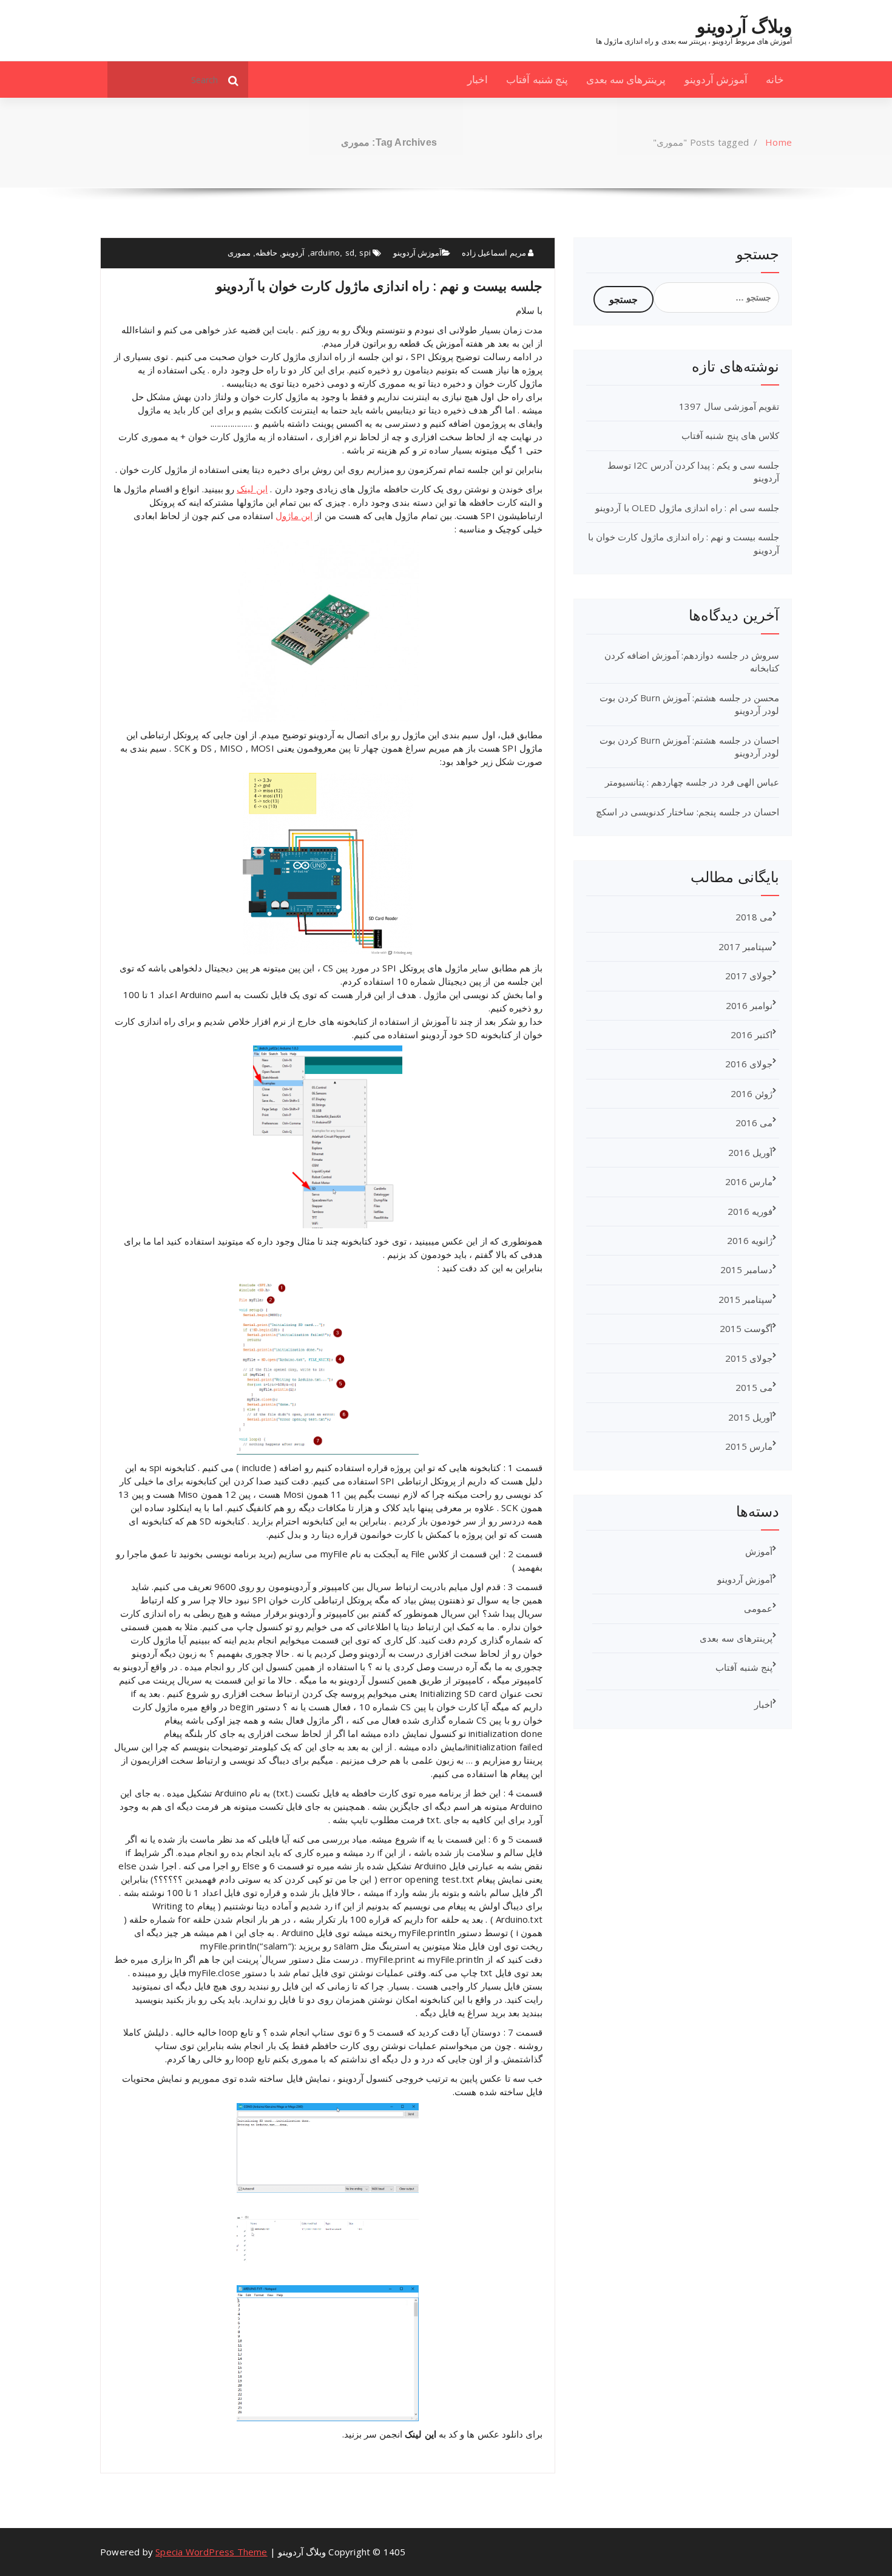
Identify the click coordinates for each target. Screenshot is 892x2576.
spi (365, 253)
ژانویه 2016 (750, 1240)
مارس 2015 (749, 1446)
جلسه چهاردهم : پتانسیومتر (656, 782)
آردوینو (293, 253)
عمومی (758, 1608)
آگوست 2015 (746, 1328)
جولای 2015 (749, 1358)
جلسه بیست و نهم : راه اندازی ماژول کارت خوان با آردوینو (379, 285)
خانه (775, 79)
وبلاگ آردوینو (744, 26)
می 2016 (754, 1123)
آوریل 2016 (750, 1152)
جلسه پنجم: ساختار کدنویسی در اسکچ (668, 812)
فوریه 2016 (750, 1211)
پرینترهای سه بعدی (626, 79)
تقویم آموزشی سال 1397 (729, 406)
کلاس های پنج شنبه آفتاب (730, 435)
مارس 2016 (749, 1181)
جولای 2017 (749, 976)
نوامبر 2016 (749, 1005)
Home (779, 142)
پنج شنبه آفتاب (537, 79)
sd (350, 253)
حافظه (266, 253)
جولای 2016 (749, 1064)
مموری (239, 253)
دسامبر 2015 (746, 1269)
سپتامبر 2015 (745, 1299)
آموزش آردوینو (716, 79)
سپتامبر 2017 (745, 946)
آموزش (759, 1551)
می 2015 (754, 1387)
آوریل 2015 (750, 1417)
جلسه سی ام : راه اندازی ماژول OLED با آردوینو (687, 508)
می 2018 (754, 917)
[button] (234, 80)
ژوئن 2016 (752, 1093)
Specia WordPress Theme (211, 2552)
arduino (325, 253)
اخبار (478, 79)
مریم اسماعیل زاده (495, 253)
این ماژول (294, 515)
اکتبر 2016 (752, 1035)
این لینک (252, 489)
